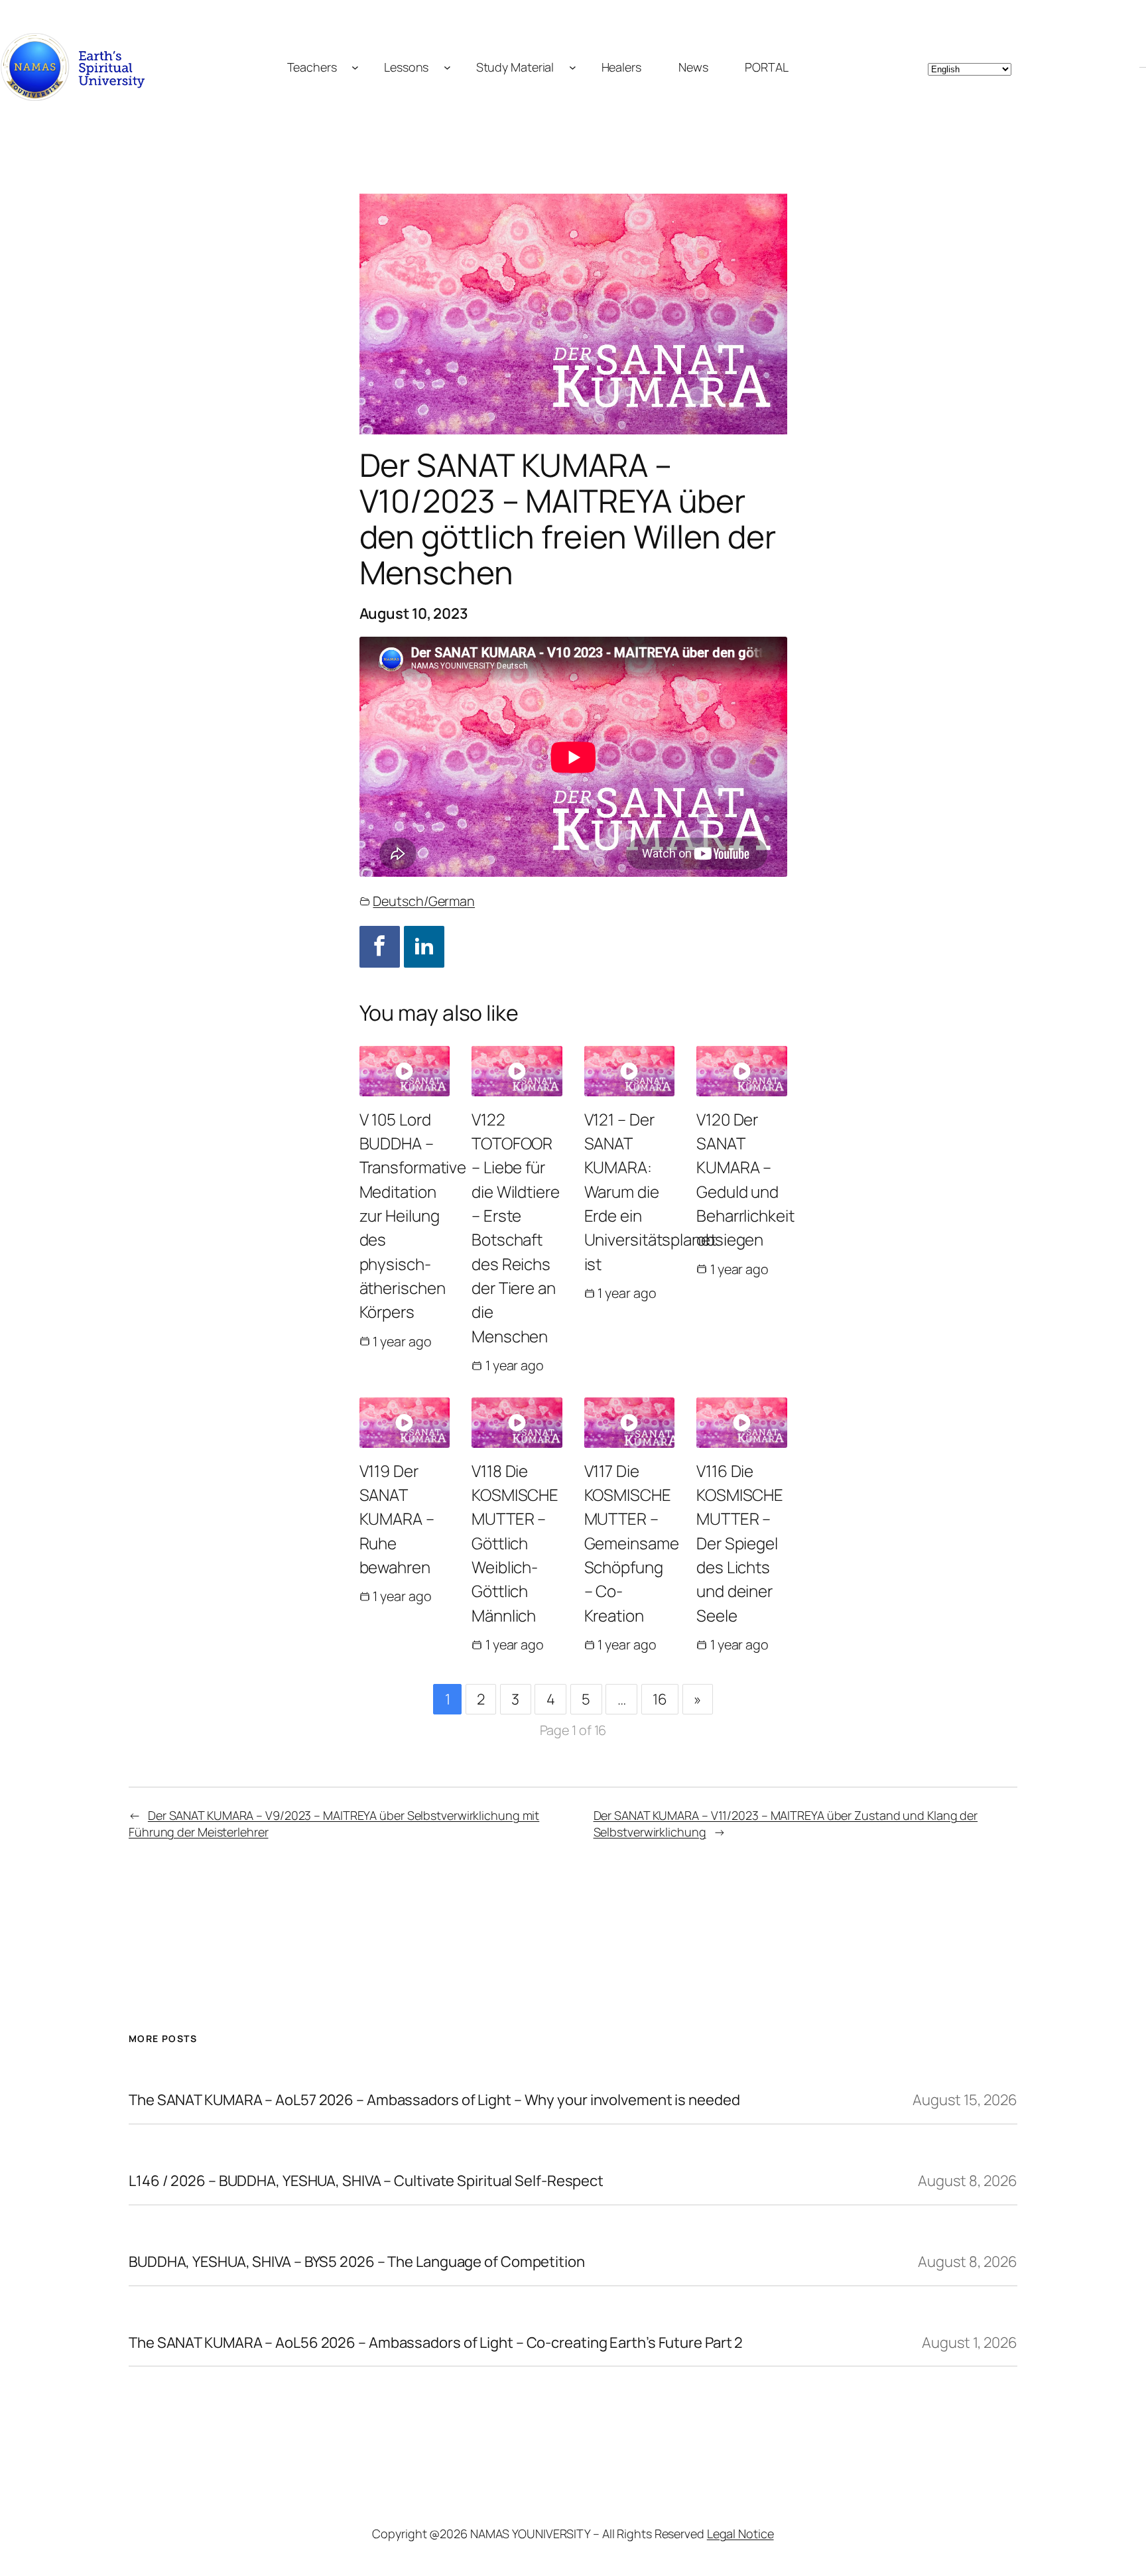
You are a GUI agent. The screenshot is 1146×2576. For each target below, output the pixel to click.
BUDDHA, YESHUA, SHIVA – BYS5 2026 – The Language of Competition (357, 2262)
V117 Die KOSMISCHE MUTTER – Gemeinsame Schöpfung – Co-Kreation (632, 1543)
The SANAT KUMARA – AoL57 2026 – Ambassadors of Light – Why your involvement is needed (434, 2100)
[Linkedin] (424, 947)
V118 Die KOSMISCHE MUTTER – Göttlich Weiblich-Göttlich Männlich (515, 1543)
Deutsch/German (424, 901)
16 (660, 1699)
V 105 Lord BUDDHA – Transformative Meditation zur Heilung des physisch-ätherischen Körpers (413, 1215)
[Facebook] (380, 947)
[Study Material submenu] (573, 67)
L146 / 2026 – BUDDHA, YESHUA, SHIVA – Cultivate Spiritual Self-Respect (366, 2181)
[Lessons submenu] (447, 67)
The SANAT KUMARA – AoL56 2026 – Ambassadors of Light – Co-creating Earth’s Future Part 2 (436, 2343)
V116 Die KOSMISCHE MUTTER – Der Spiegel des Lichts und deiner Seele (740, 1543)
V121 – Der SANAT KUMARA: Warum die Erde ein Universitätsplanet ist (650, 1191)
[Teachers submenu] (355, 67)
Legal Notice (740, 2534)
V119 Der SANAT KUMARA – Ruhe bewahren (397, 1519)
